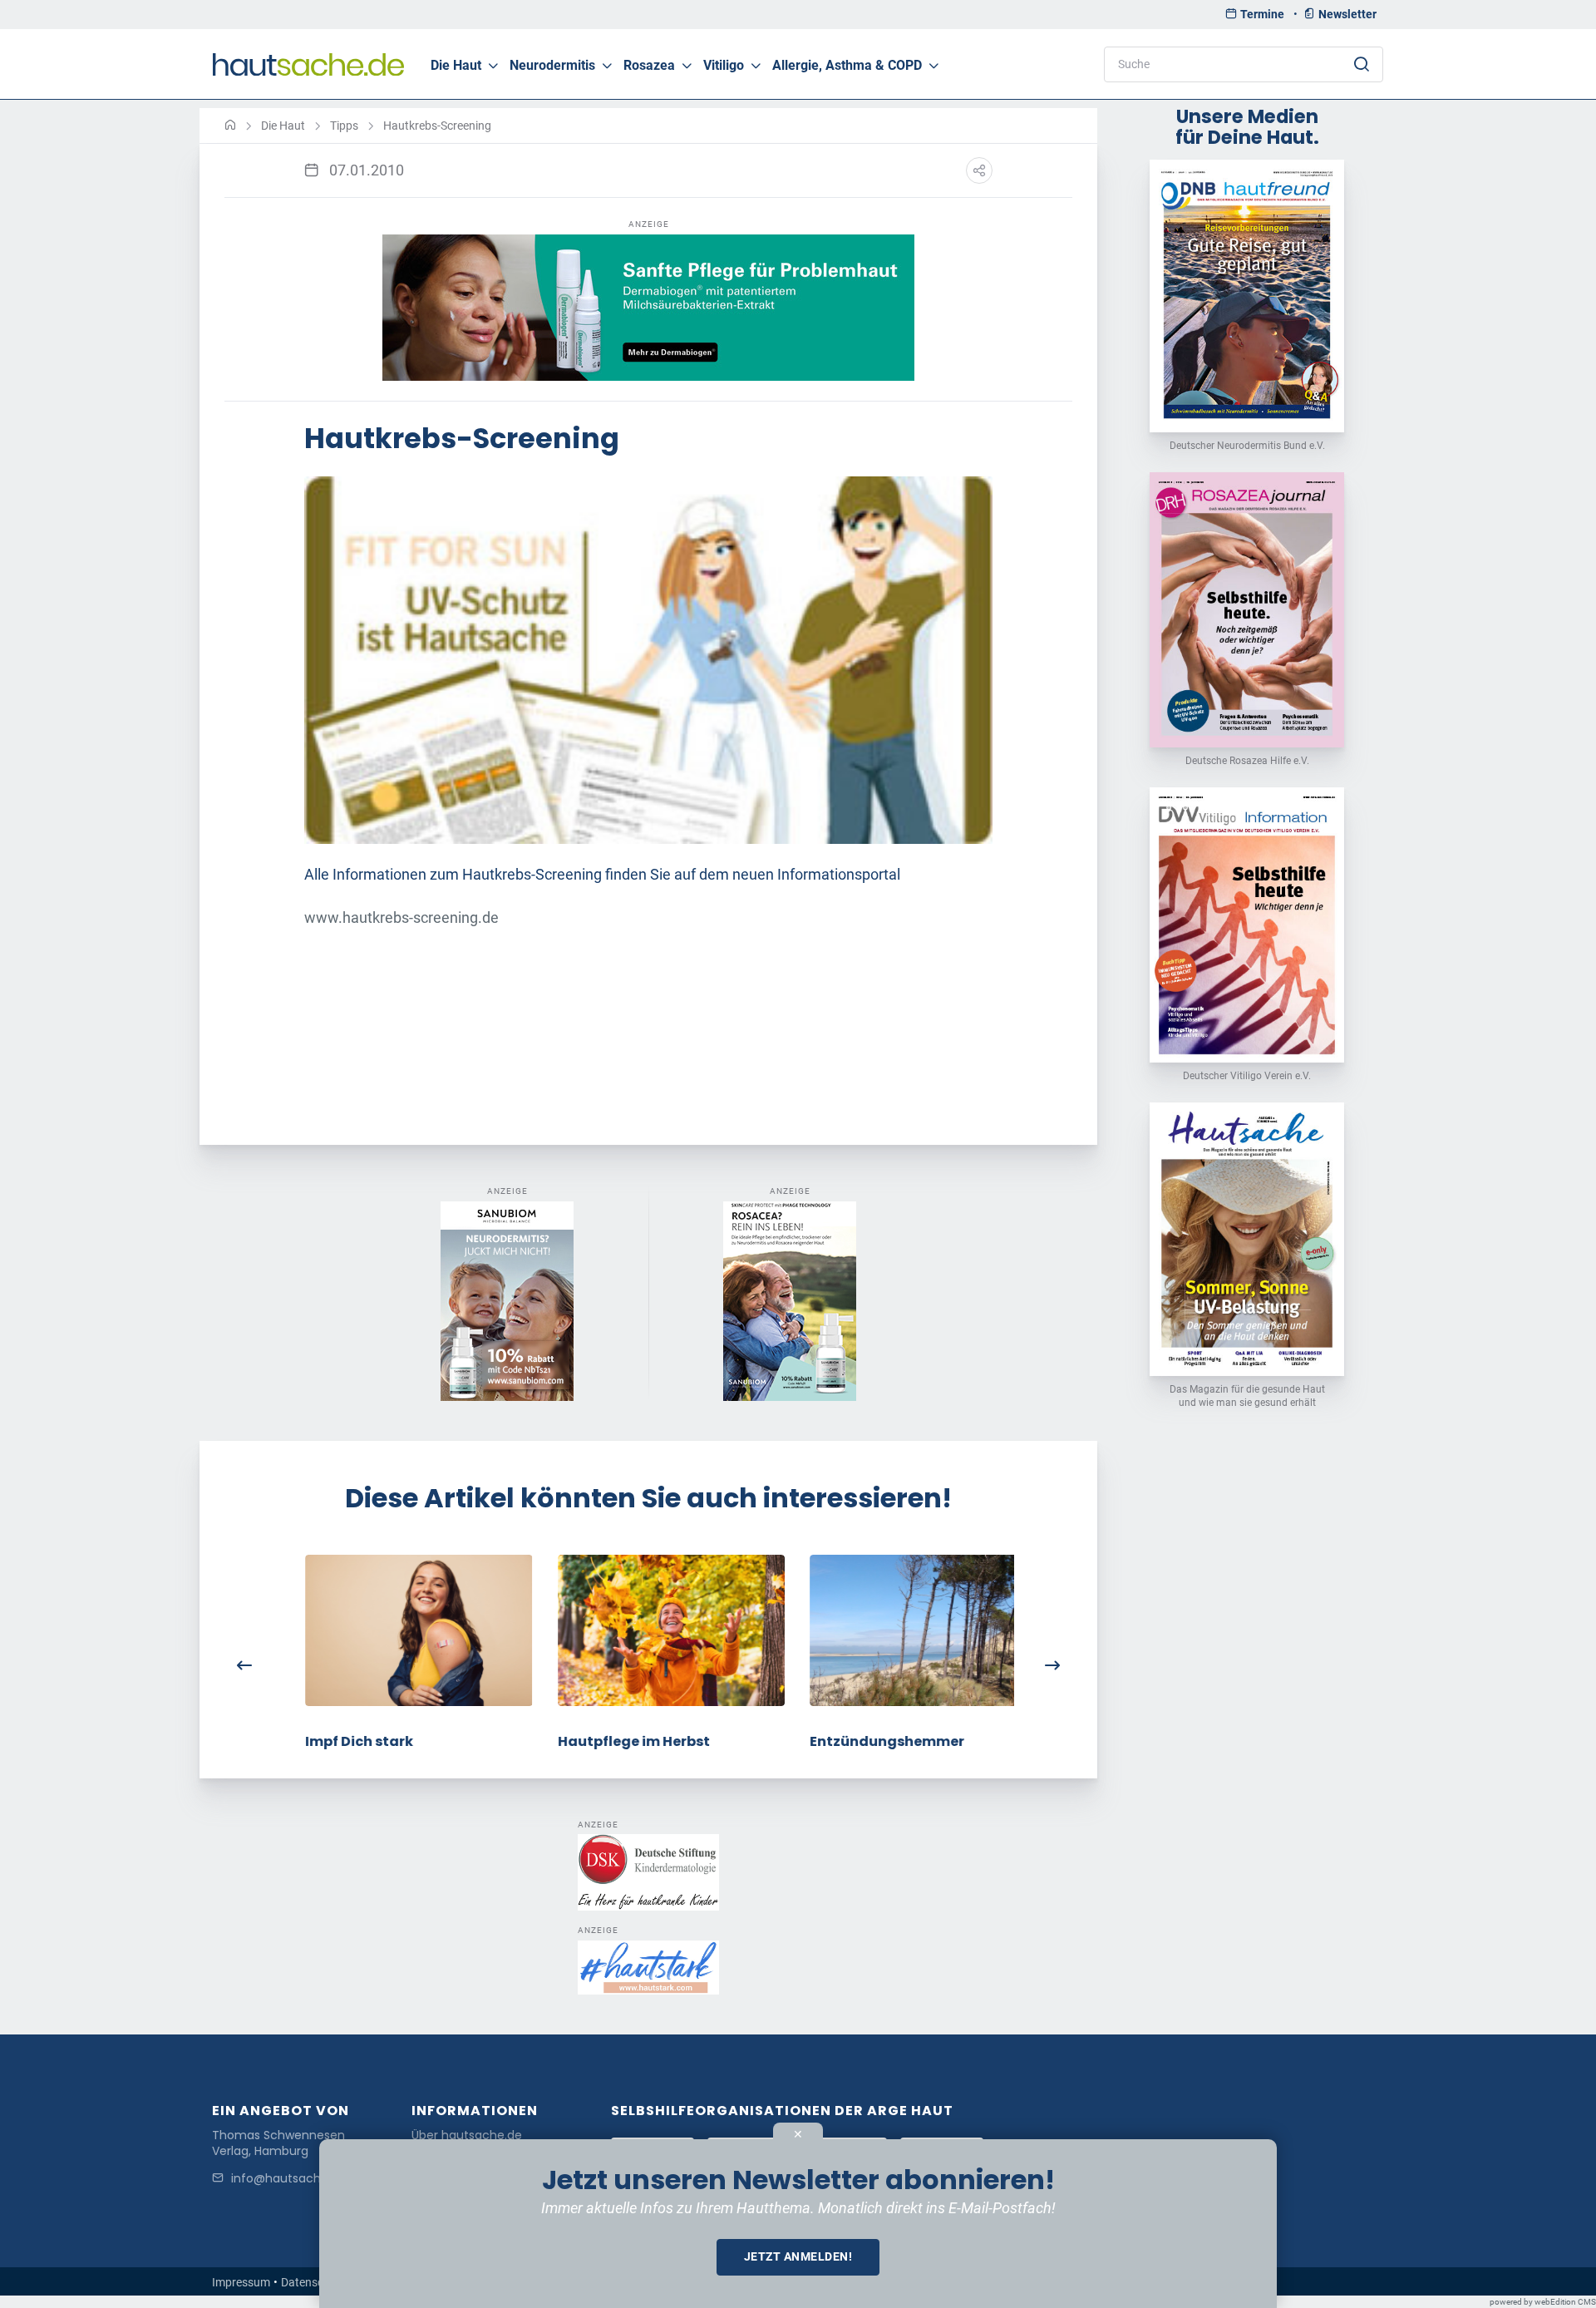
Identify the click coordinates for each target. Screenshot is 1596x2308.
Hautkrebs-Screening (437, 126)
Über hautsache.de (467, 2135)
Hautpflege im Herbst (611, 1741)
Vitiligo (724, 65)
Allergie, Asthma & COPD (847, 65)
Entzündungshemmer (864, 1741)
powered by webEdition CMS (1543, 2302)
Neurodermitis (552, 65)
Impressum (241, 2282)
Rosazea (649, 65)
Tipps (344, 126)
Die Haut (456, 65)
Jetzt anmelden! (798, 2256)
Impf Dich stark (337, 1741)
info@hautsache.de (288, 2179)
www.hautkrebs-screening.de (401, 918)
